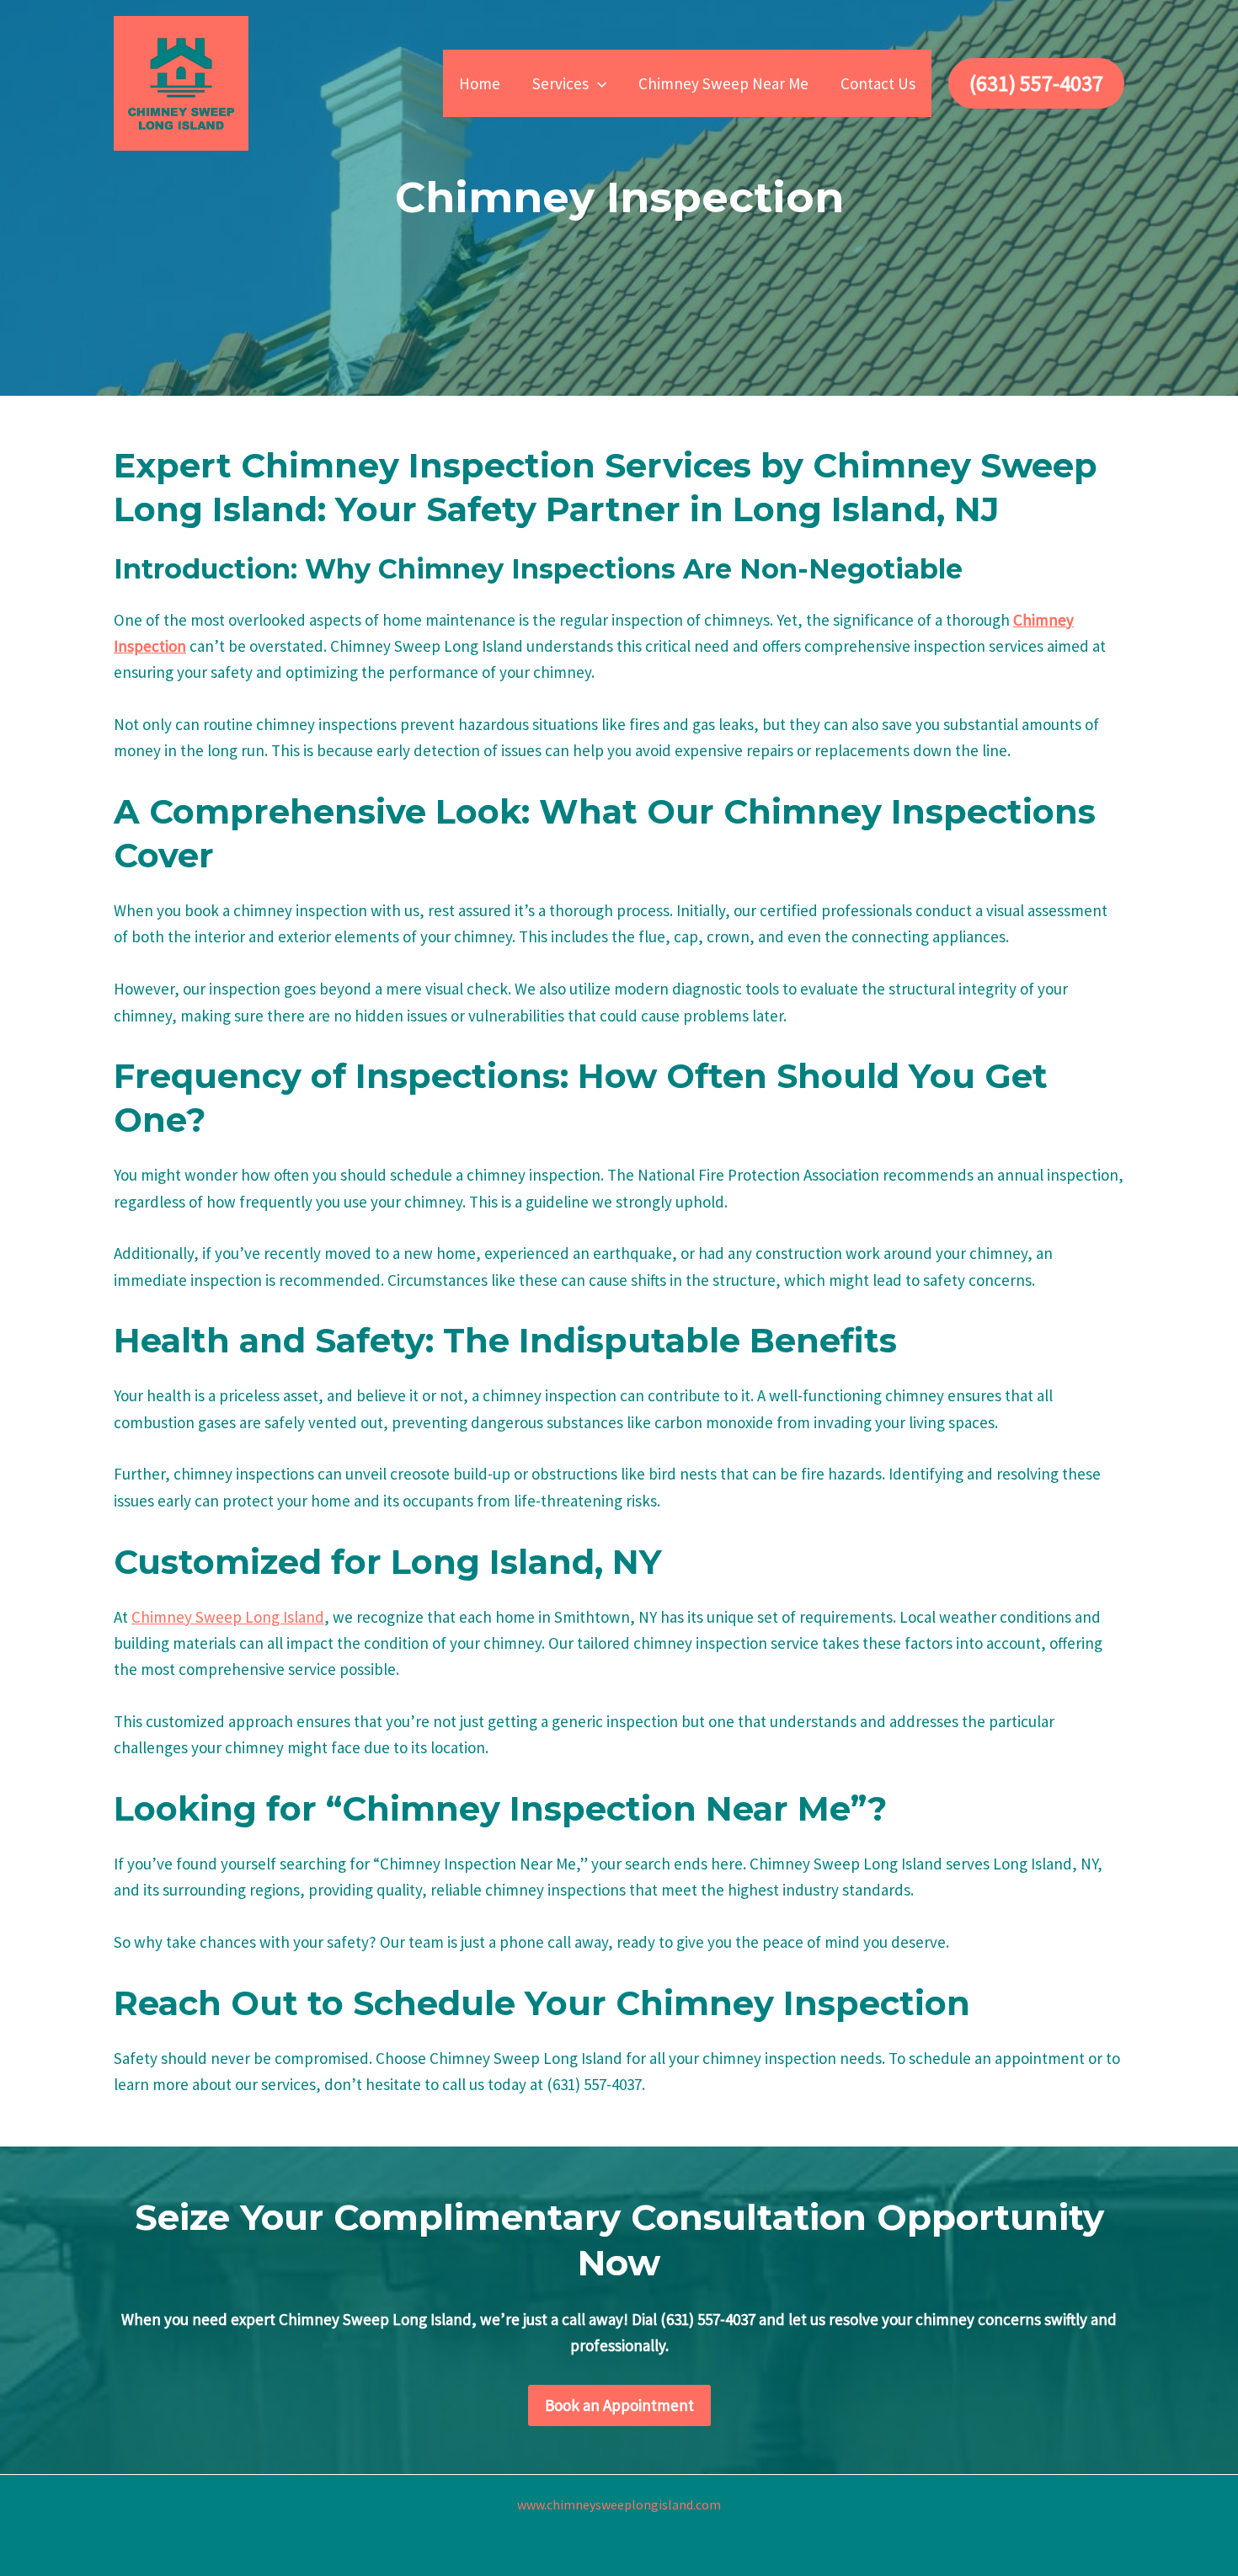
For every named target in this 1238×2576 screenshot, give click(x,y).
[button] (598, 83)
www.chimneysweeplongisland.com (619, 2504)
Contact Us (878, 83)
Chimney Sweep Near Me (723, 83)
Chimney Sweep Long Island (228, 1617)
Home (480, 83)
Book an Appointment (619, 2405)
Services (560, 83)
